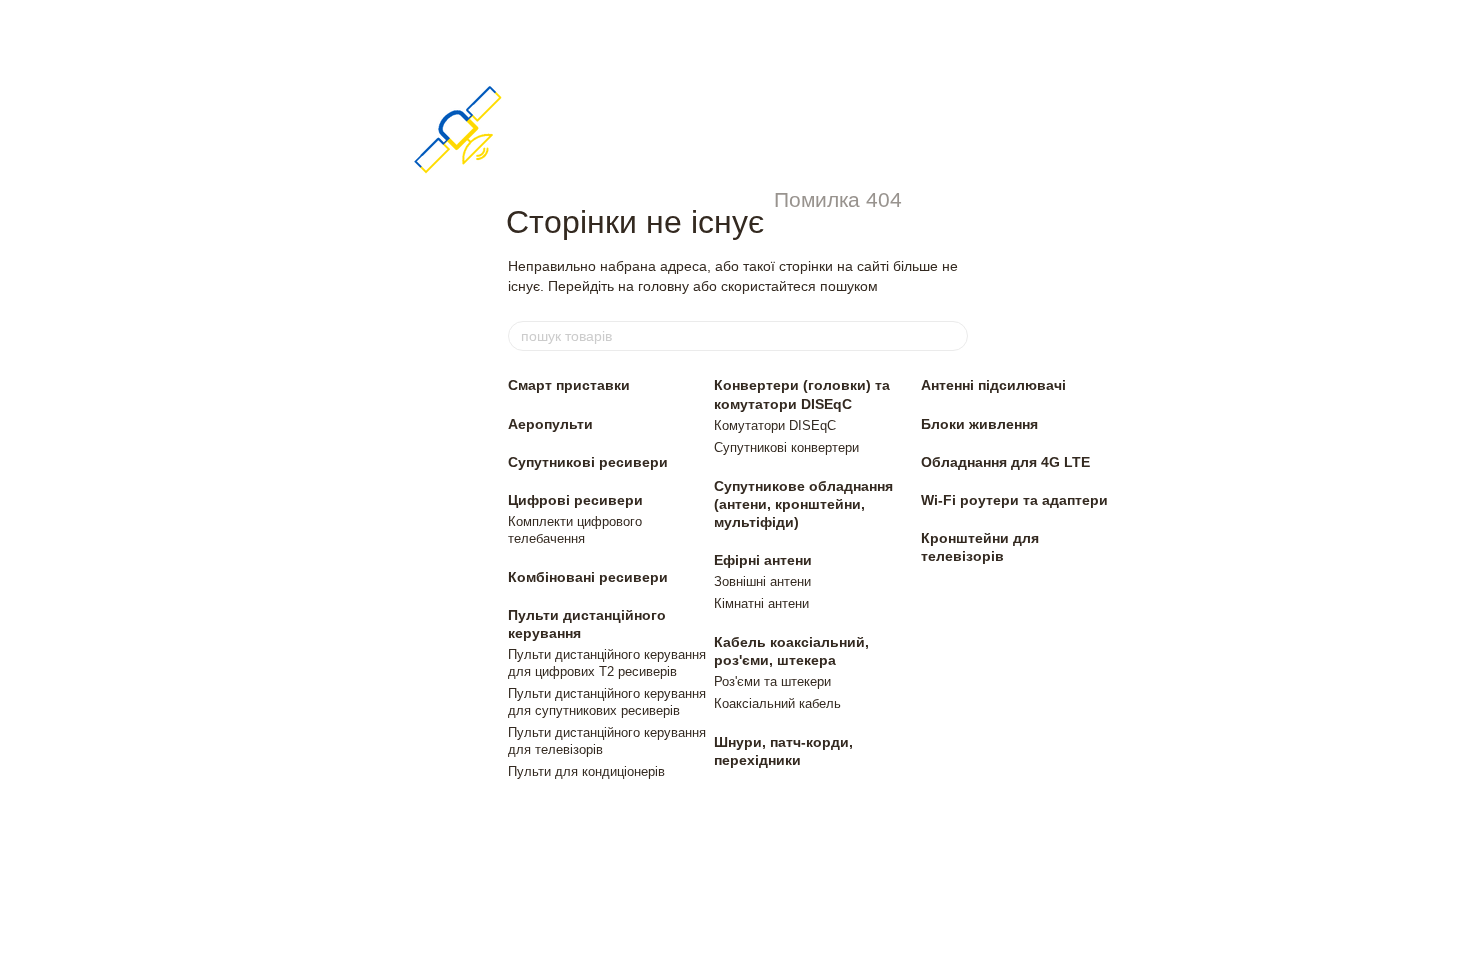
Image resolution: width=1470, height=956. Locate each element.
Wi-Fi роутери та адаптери (1014, 500)
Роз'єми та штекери (772, 681)
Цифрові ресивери (575, 500)
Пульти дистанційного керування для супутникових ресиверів (607, 702)
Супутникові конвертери (786, 447)
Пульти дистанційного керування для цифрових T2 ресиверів (607, 663)
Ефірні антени (763, 560)
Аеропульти (550, 424)
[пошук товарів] (952, 336)
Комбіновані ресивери (588, 577)
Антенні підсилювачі (993, 385)
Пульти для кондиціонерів (586, 771)
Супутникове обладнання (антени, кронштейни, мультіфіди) (803, 504)
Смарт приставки (569, 385)
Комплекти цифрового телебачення (575, 530)
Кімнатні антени (761, 603)
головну (663, 286)
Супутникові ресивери (588, 462)
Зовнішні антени (762, 581)
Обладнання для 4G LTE (1005, 462)
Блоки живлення (979, 424)
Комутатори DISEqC (775, 425)
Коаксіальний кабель (777, 703)
